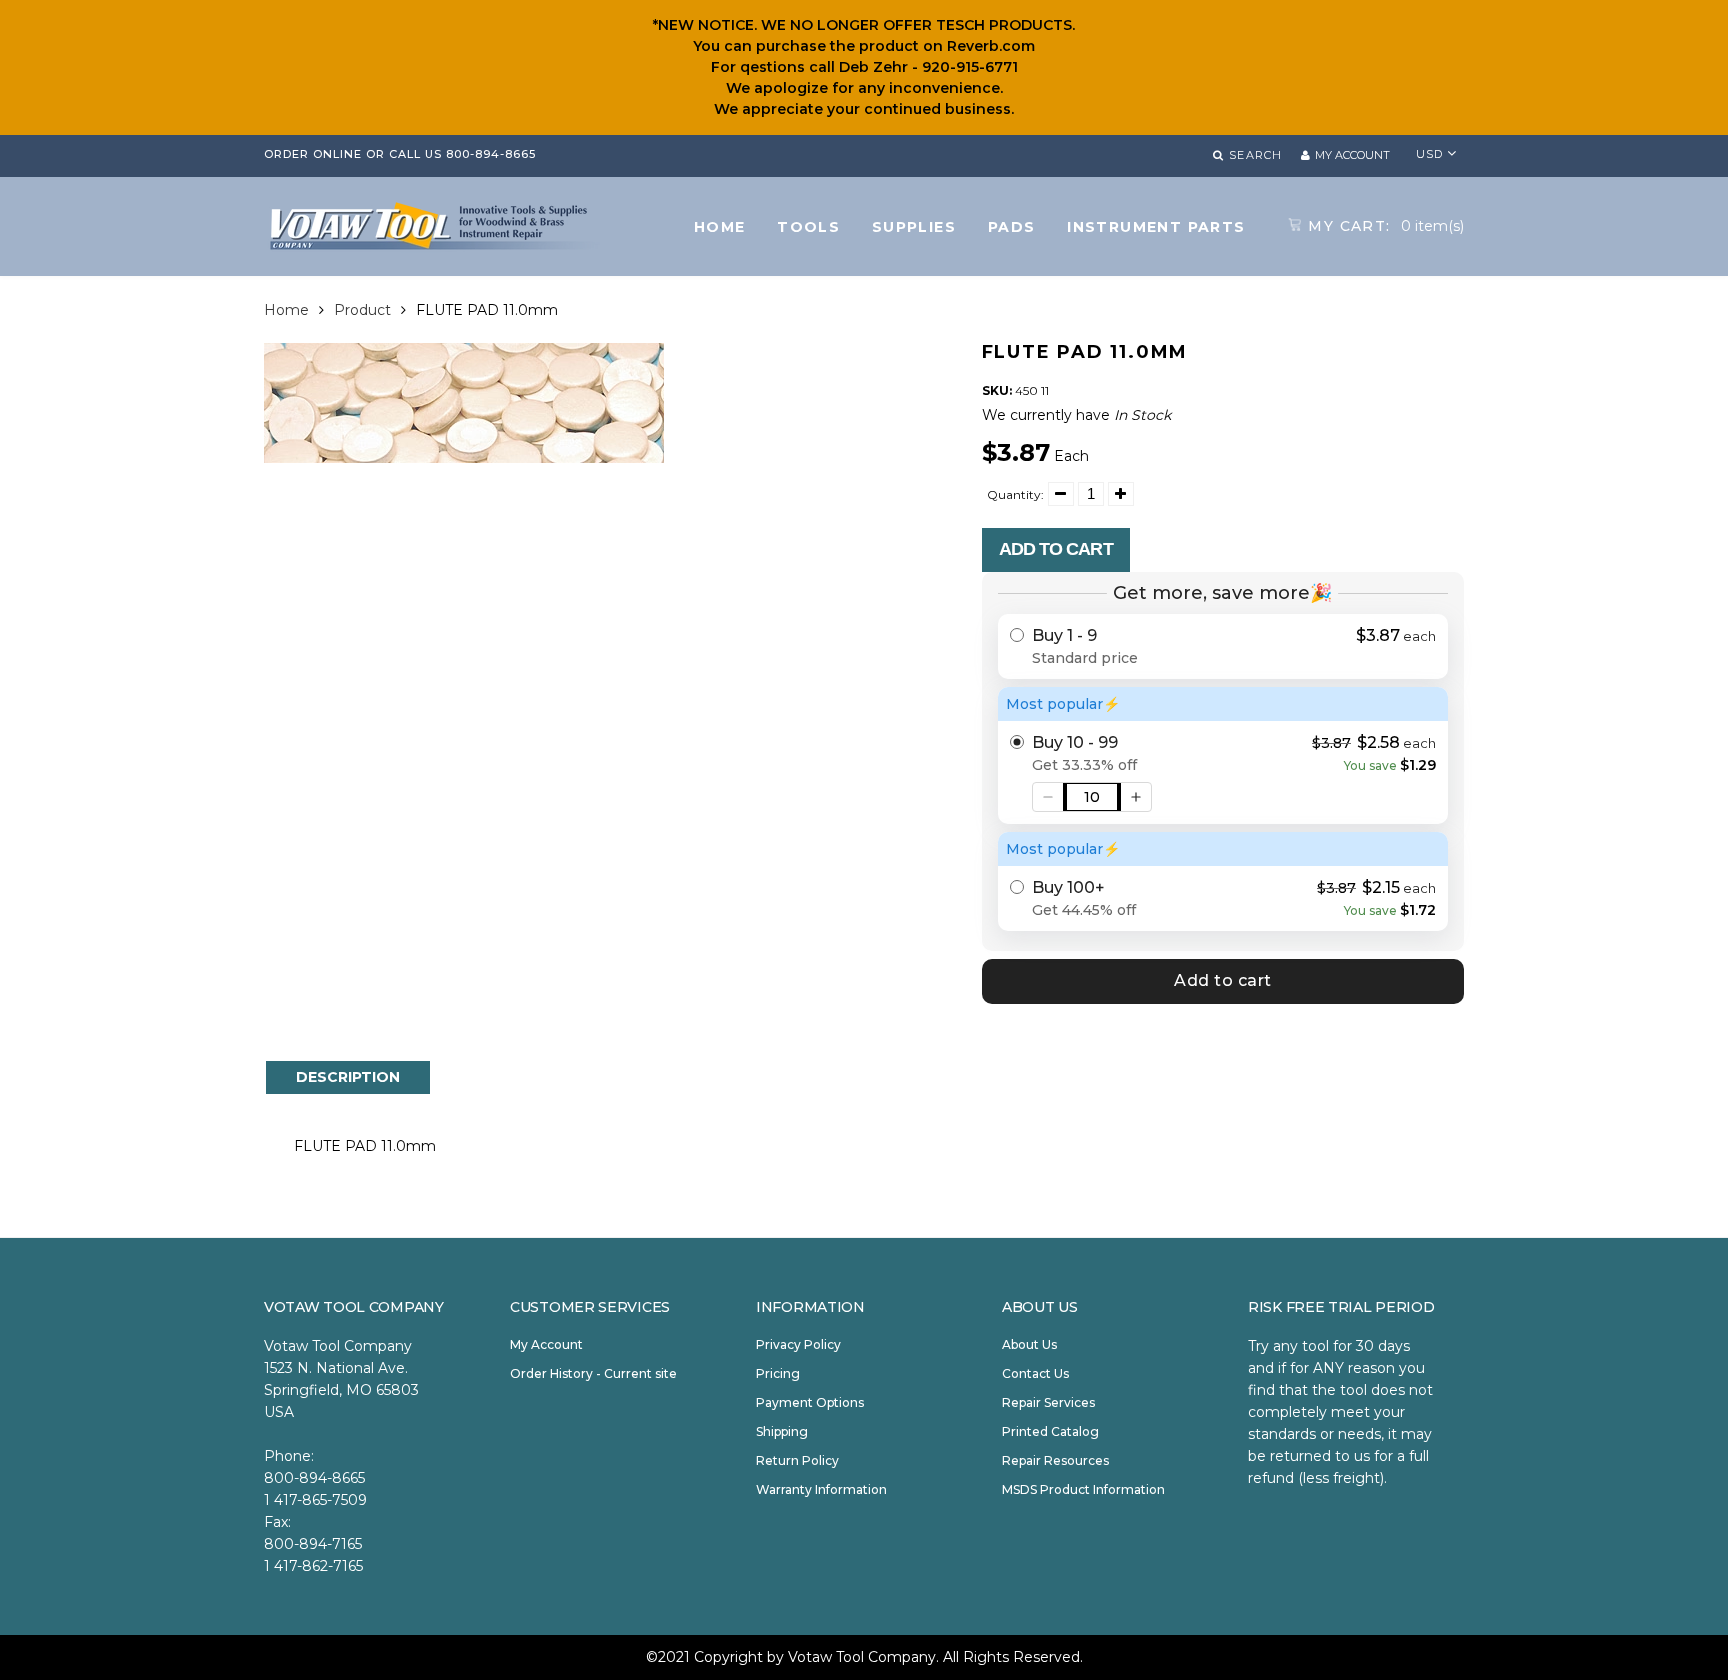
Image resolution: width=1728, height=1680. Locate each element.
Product (362, 310)
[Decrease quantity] (1048, 797)
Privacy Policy (798, 1344)
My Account (546, 1344)
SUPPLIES (914, 227)
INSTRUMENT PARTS (1156, 227)
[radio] (1223, 646)
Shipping (782, 1431)
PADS (1012, 227)
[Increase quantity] (1136, 797)
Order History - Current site (593, 1373)
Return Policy (797, 1460)
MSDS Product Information (1083, 1489)
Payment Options (810, 1402)
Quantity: (1015, 494)
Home (286, 310)
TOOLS (808, 227)
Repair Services (1048, 1402)
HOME (720, 227)
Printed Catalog (1050, 1431)
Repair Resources (1055, 1460)
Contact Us (1035, 1373)
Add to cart (1056, 549)
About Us (1029, 1344)
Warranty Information (821, 1489)
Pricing (778, 1373)
